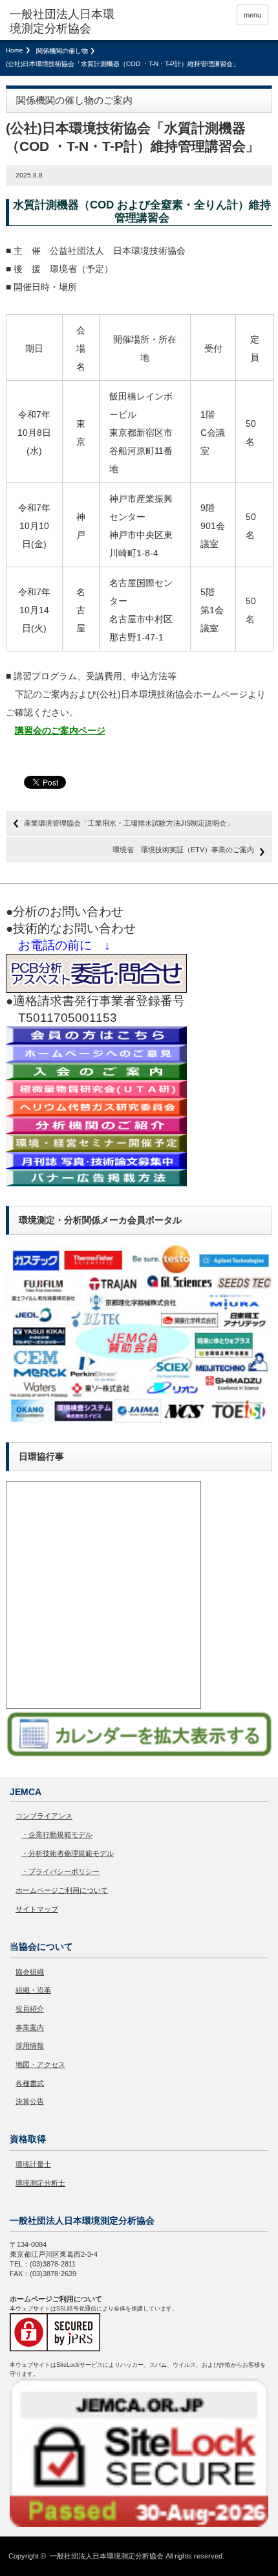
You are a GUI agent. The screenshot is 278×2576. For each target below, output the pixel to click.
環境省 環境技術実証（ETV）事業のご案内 (183, 850)
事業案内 (30, 2028)
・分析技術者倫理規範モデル (68, 1853)
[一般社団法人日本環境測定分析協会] (65, 22)
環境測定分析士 (40, 2183)
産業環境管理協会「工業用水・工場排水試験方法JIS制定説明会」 (129, 823)
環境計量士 (33, 2164)
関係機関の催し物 (62, 51)
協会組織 (30, 1972)
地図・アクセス (40, 2064)
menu (252, 15)
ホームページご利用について (62, 1890)
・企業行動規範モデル (57, 1835)
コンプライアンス (44, 1816)
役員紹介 (30, 2009)
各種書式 (30, 2083)
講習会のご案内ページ (60, 730)
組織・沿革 (33, 1990)
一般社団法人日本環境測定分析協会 (107, 2556)
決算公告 (30, 2101)
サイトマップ (37, 1909)
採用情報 (30, 2046)
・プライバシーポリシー (60, 1871)
